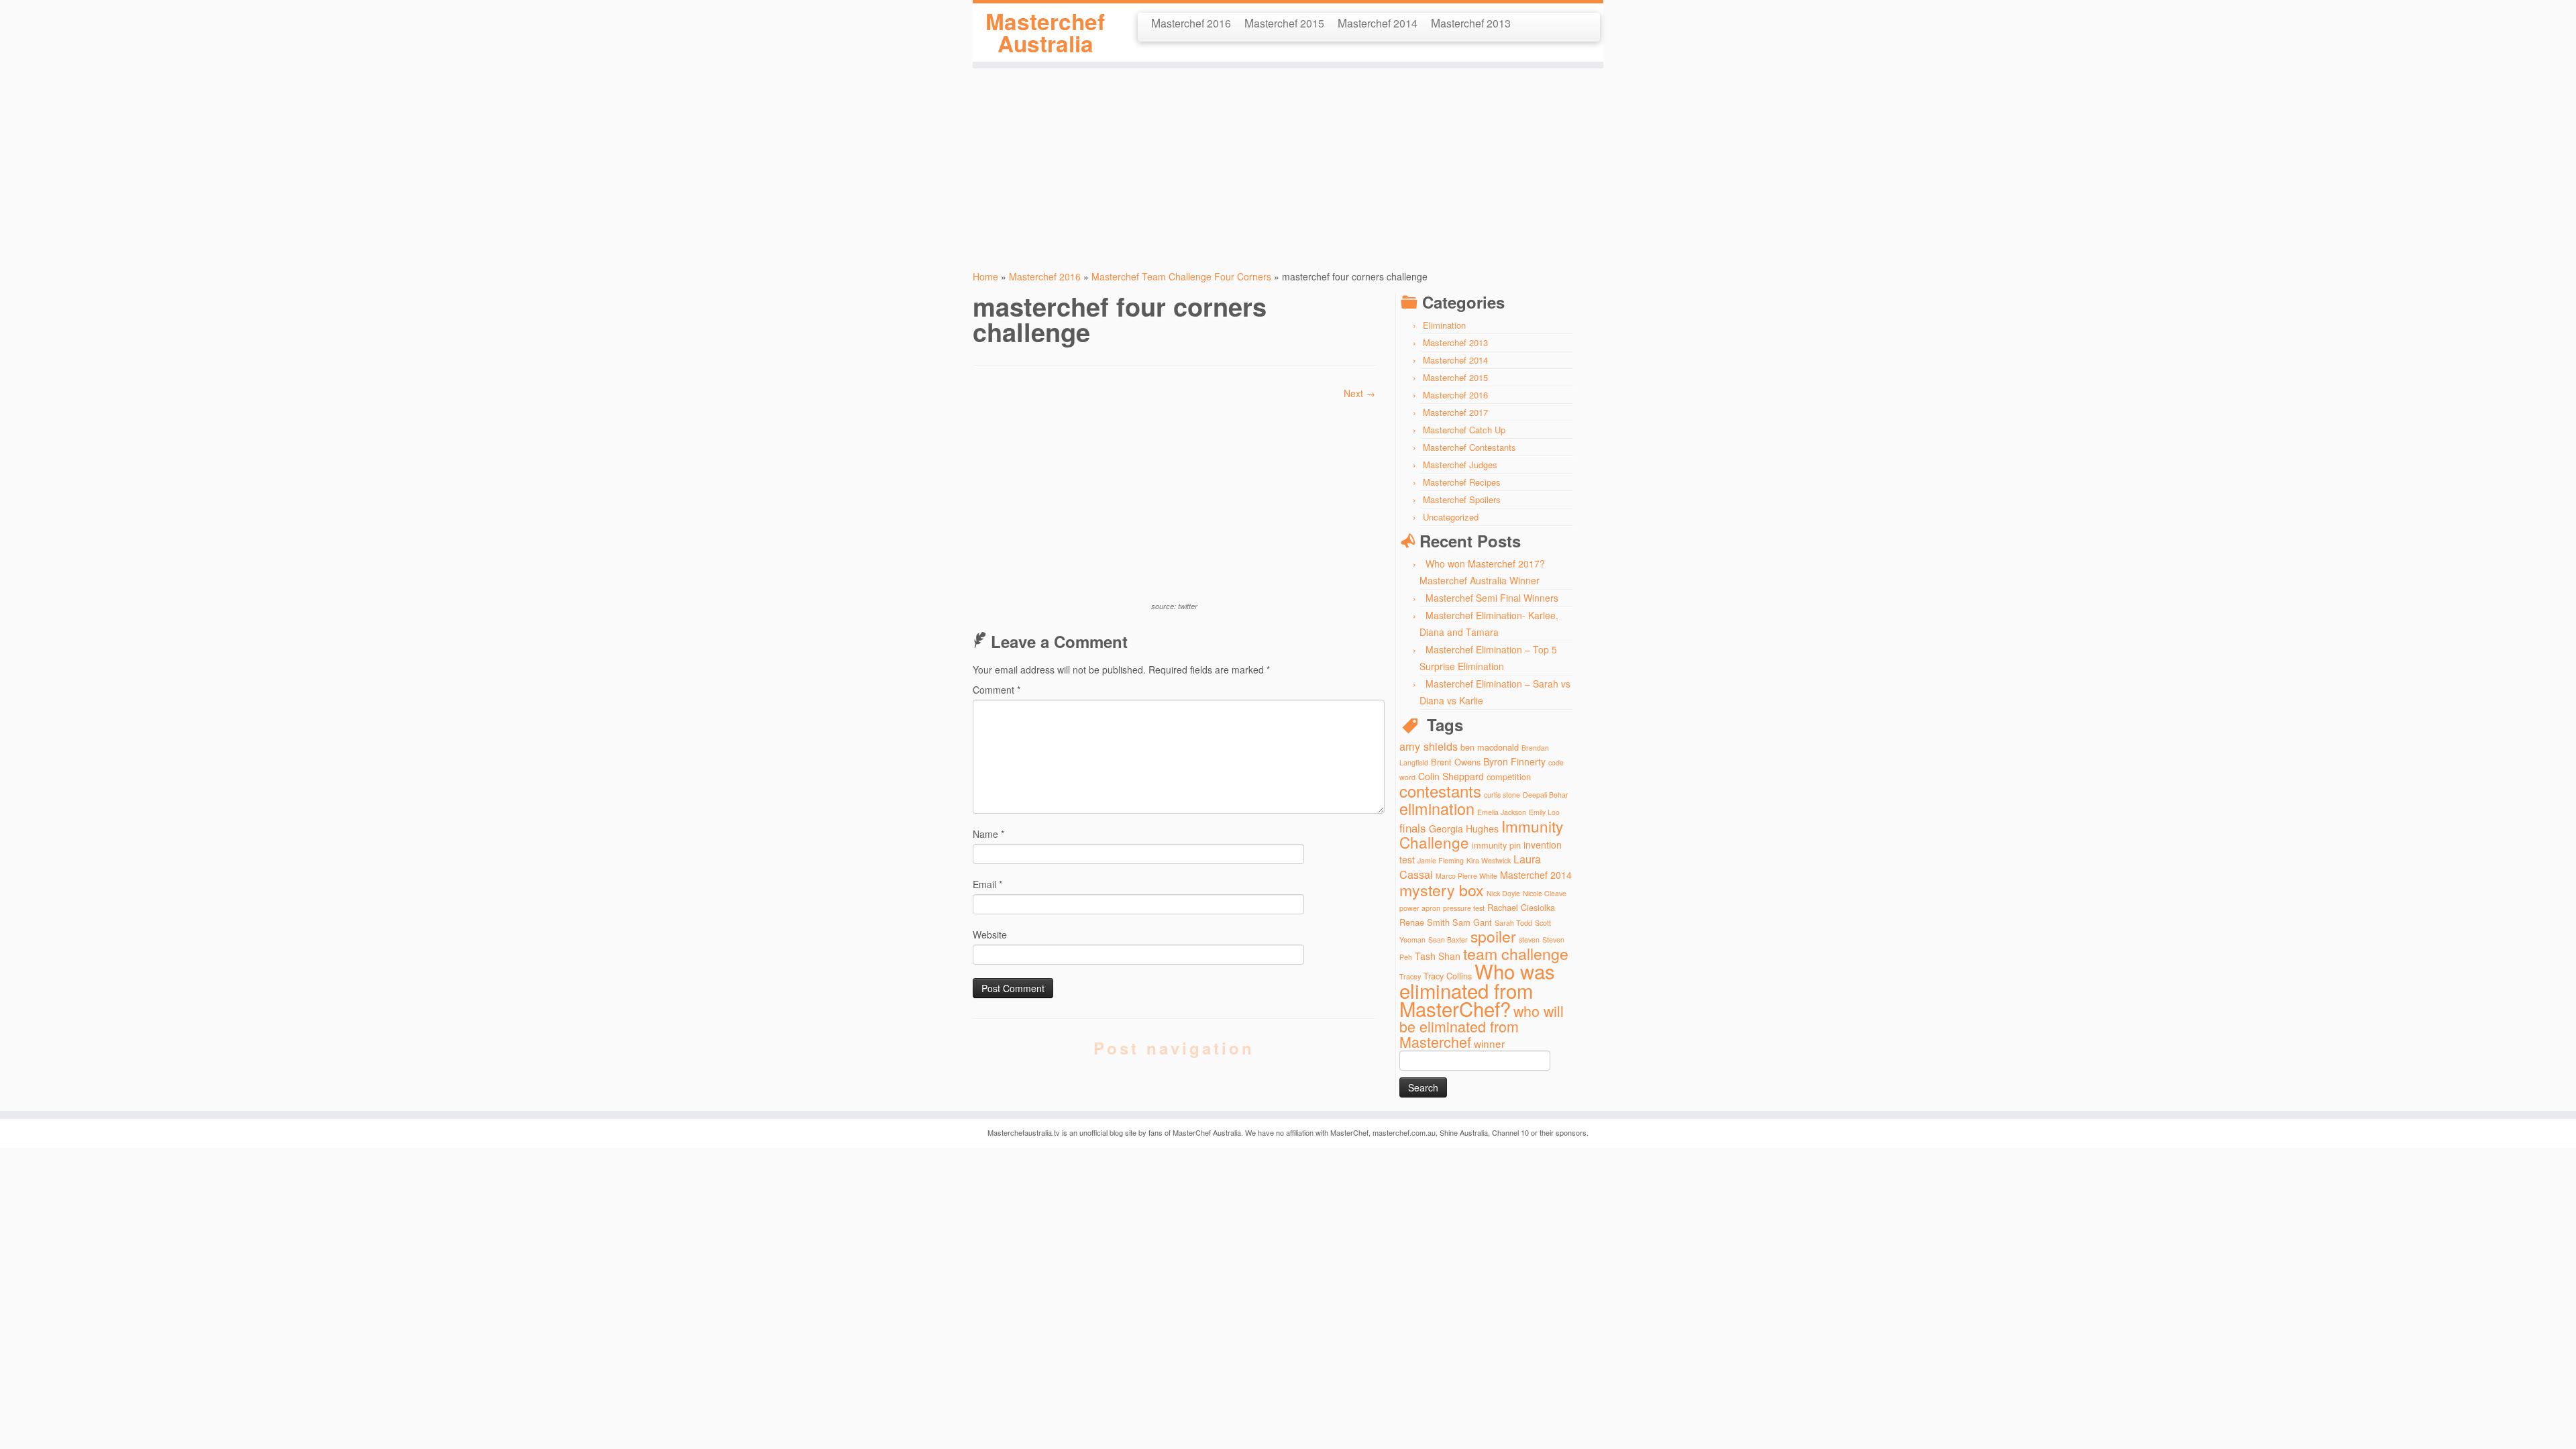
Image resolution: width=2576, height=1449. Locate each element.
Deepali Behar (1546, 795)
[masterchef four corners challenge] (1174, 498)
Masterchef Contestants (1469, 447)
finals (1413, 827)
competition (1509, 776)
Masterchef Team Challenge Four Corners (1181, 276)
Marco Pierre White (1466, 876)
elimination (1437, 808)
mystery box (1442, 890)
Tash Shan (1438, 956)
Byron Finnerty (1514, 761)
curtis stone (1502, 795)
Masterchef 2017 (1455, 412)
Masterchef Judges (1460, 465)
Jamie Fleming (1441, 860)
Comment (997, 690)
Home (985, 276)
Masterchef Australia (1045, 33)
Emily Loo (1544, 812)
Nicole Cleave (1545, 893)
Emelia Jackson (1502, 812)
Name (988, 834)
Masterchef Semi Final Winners (1492, 598)
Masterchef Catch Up (1464, 430)
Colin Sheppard (1451, 776)
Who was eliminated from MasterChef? (1477, 989)
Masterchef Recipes (1462, 482)
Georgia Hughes (1464, 828)
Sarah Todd (1513, 923)
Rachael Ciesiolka (1521, 907)
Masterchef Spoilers (1462, 499)
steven (1529, 940)
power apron (1420, 908)
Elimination (1444, 325)
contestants (1440, 791)
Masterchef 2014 (1378, 22)
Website (990, 934)
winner (1489, 1043)
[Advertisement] (1288, 162)
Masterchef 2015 (1284, 22)
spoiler (1493, 936)
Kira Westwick (1489, 860)
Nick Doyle (1503, 893)
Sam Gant (1472, 922)
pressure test (1464, 908)
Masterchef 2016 (1191, 22)
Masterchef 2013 (1471, 22)
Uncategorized (1451, 517)
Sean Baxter (1448, 940)
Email (987, 884)
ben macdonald (1490, 747)
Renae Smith (1425, 922)
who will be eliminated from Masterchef (1482, 1026)
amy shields (1429, 746)
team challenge (1516, 953)
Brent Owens (1456, 762)
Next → (1359, 393)
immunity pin (1496, 845)
